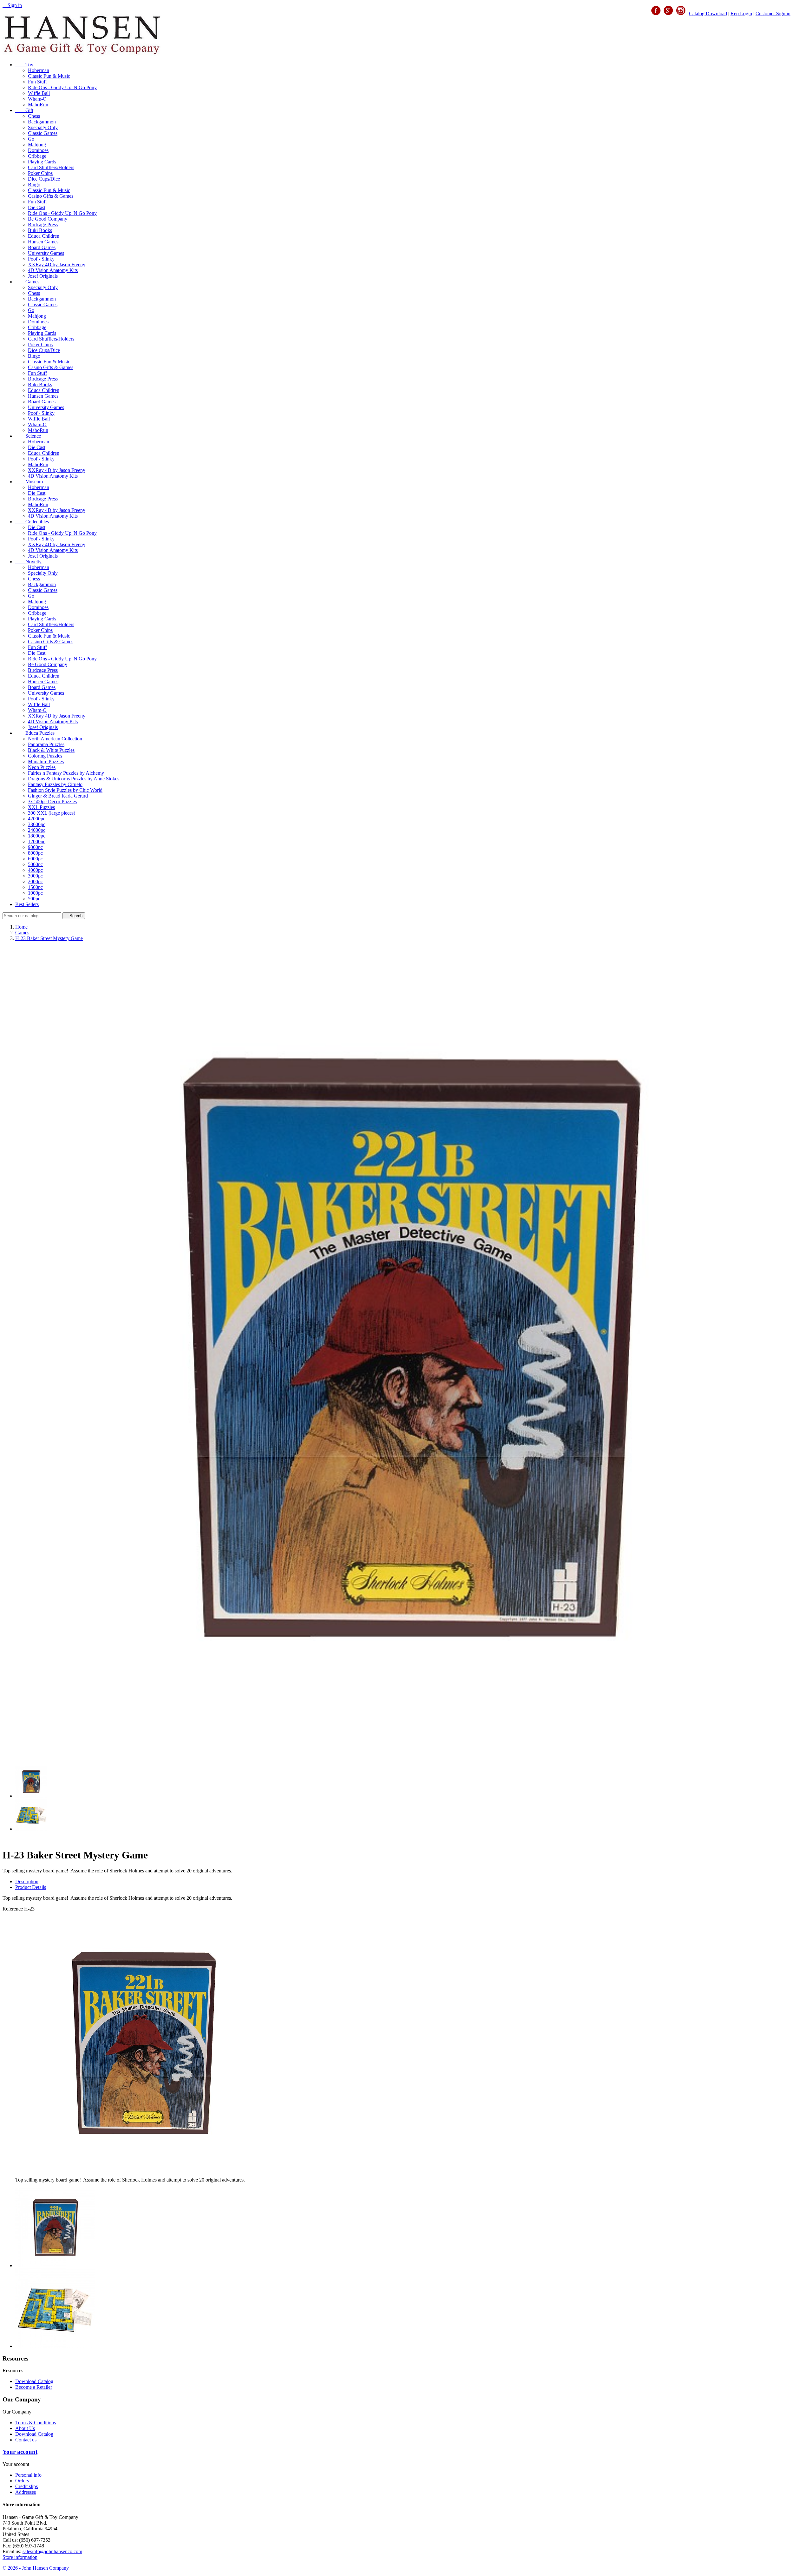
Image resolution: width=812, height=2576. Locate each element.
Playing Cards (42, 162)
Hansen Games (43, 242)
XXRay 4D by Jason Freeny (57, 265)
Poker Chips (40, 173)
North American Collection (55, 739)
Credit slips (26, 2486)
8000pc (35, 853)
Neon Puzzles (42, 767)
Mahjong (37, 145)
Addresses (26, 2492)
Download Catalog (34, 2381)
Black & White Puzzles (51, 750)
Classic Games (43, 133)
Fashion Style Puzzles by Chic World (65, 790)
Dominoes (38, 150)
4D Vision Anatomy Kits (53, 270)
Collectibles (32, 522)
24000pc (37, 830)
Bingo (34, 185)
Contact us (26, 2440)
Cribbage (37, 156)
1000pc (35, 893)
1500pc (35, 887)
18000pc (37, 836)
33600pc (37, 824)
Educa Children (44, 236)
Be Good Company (48, 219)
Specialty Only (43, 127)
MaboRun (38, 105)
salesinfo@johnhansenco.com (52, 2551)
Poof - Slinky (41, 259)
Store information (20, 2557)
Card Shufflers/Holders (51, 167)
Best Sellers (27, 904)
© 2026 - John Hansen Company (36, 2568)
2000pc (35, 881)
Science (28, 436)
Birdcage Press (43, 225)
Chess (34, 116)
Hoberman (39, 70)
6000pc (35, 859)
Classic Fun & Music (49, 76)
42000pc (37, 819)
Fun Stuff (37, 82)
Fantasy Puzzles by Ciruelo (55, 784)
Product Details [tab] (31, 1887)
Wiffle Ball (39, 93)
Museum (29, 482)
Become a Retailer (34, 2387)
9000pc (35, 847)
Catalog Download (708, 13)
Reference (13, 1909)
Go (31, 139)
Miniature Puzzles (46, 762)
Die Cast (37, 207)
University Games (46, 253)
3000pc (35, 876)
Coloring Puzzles (45, 756)
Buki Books (40, 230)
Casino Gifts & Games (51, 196)
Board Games (42, 247)
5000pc (35, 864)
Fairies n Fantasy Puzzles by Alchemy (66, 773)
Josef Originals (43, 276)
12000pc (37, 841)
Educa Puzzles (35, 733)
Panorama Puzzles (46, 744)
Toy (24, 65)
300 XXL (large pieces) (52, 813)
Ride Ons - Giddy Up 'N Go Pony (62, 87)
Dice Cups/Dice (44, 179)
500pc (34, 899)
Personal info (28, 2475)
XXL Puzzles (41, 807)
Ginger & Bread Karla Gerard (58, 796)
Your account (20, 2452)
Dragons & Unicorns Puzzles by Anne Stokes (74, 779)
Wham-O (37, 99)
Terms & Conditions (36, 2423)
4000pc (35, 870)
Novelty (28, 562)
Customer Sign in (773, 13)
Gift (24, 110)
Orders (22, 2481)
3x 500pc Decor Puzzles (52, 801)
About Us (25, 2428)
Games (27, 282)
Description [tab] (27, 1881)
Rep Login (741, 13)
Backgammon (42, 122)
